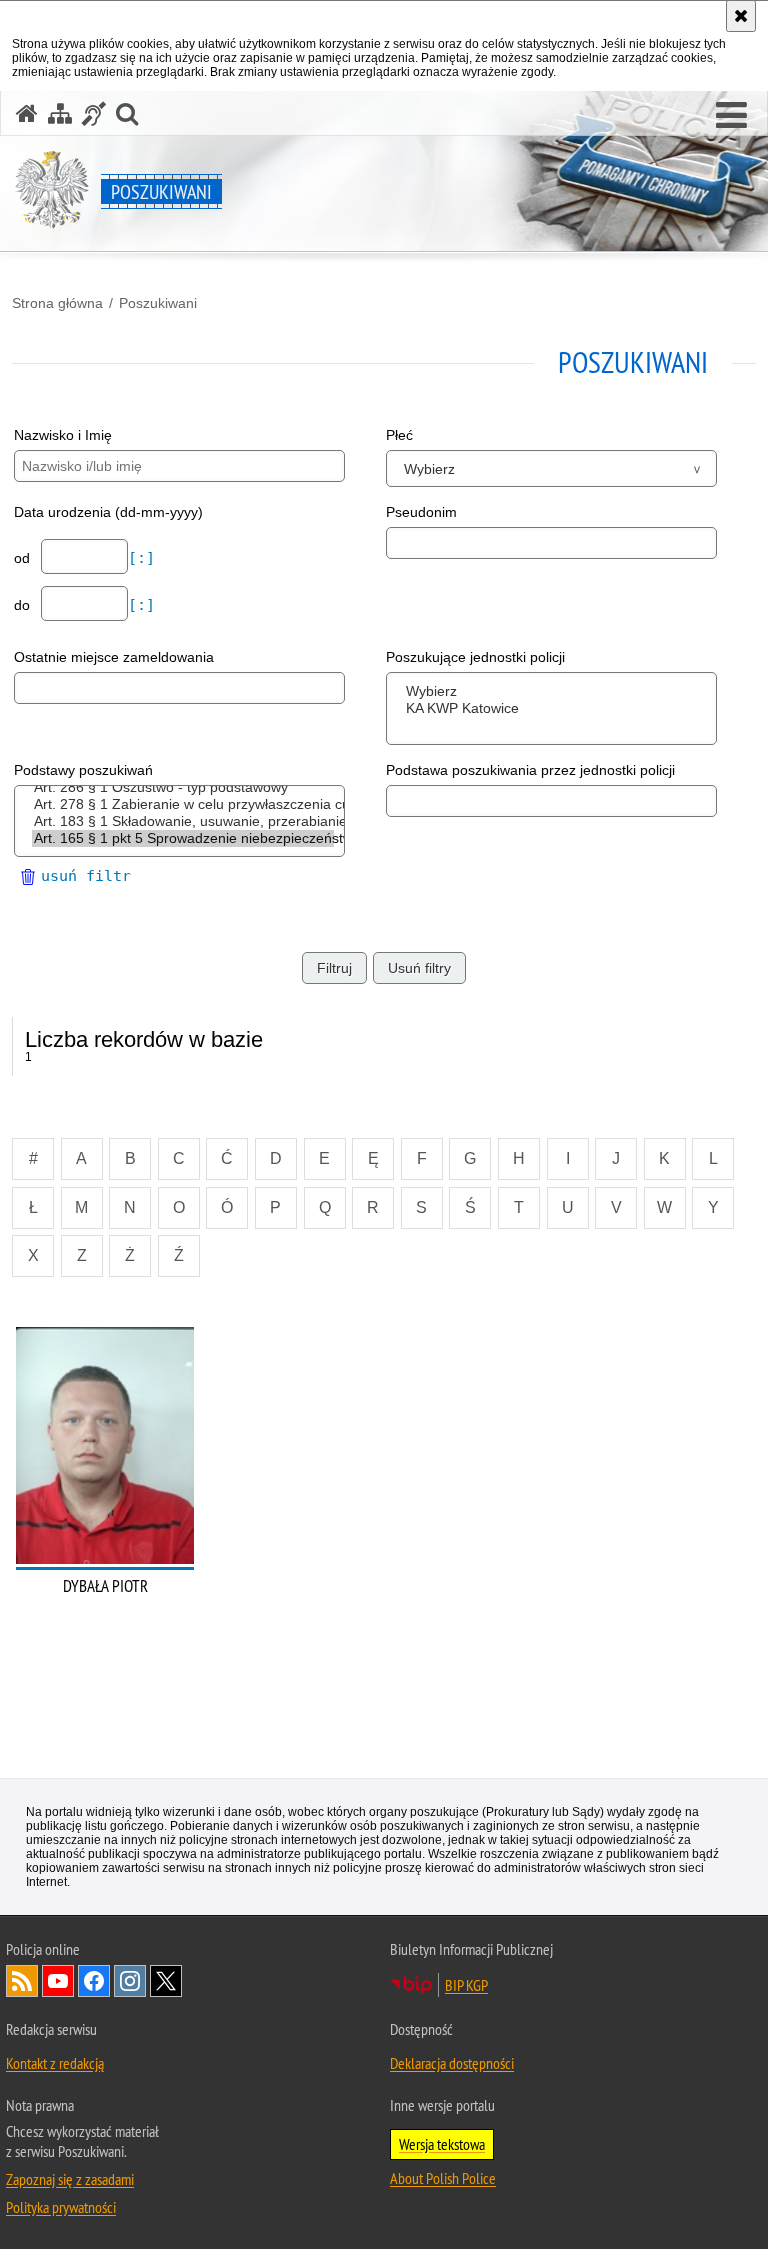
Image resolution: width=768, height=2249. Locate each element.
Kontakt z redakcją (55, 2063)
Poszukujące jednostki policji (475, 657)
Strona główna (57, 303)
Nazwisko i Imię (63, 435)
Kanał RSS (22, 1981)
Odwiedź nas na (58, 1981)
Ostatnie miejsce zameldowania (114, 657)
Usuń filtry (419, 968)
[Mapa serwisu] (60, 113)
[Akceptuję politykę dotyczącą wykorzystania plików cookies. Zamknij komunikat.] (741, 16)
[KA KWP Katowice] (555, 708)
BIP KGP (466, 1985)
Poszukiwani (158, 303)
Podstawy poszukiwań (83, 770)
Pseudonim (421, 512)
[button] (731, 116)
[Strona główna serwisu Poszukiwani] (27, 113)
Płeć (399, 435)
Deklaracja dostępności (452, 2063)
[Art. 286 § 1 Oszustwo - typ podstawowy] (183, 787)
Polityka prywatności (61, 2207)
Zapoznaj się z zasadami (70, 2179)
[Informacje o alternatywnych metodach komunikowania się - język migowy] (94, 113)
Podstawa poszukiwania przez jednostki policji (530, 770)
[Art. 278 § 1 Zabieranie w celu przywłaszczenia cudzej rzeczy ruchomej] (183, 804)
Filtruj (334, 968)
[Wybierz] (555, 691)
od (24, 558)
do (24, 605)
